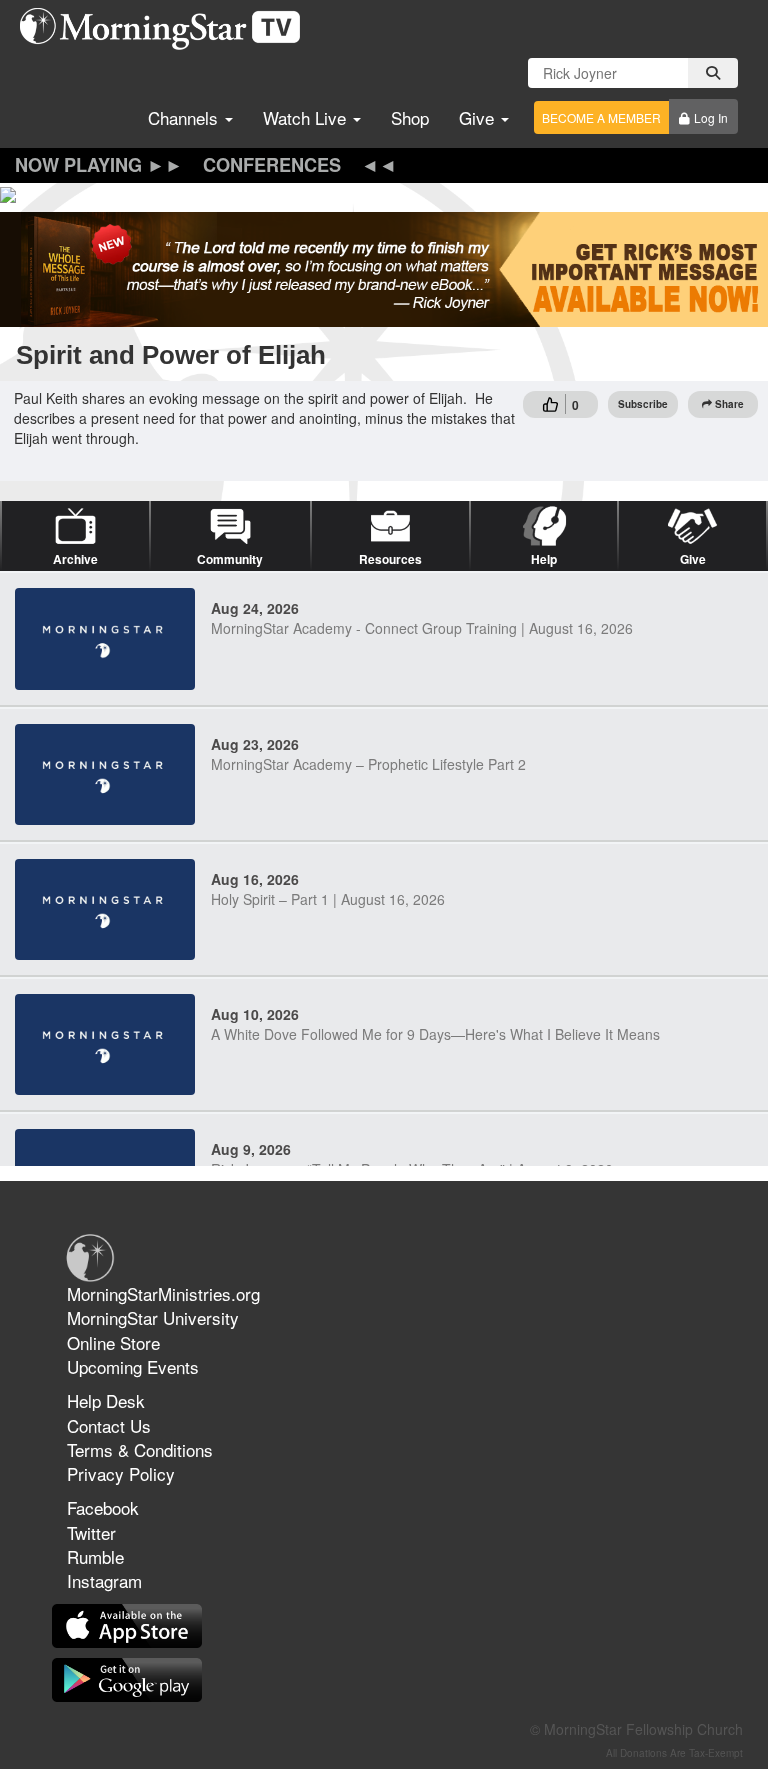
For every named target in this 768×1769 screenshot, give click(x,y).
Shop (410, 117)
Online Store (113, 1342)
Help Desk (106, 1400)
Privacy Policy (121, 1473)
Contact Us (109, 1425)
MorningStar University (153, 1317)
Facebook (103, 1507)
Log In (711, 117)
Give (479, 117)
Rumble (95, 1556)
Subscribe (643, 404)
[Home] (167, 29)
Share (729, 404)
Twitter (91, 1532)
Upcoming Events (133, 1366)
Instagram (104, 1580)
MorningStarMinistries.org (163, 1293)
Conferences (272, 165)
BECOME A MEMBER (601, 117)
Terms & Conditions (140, 1449)
